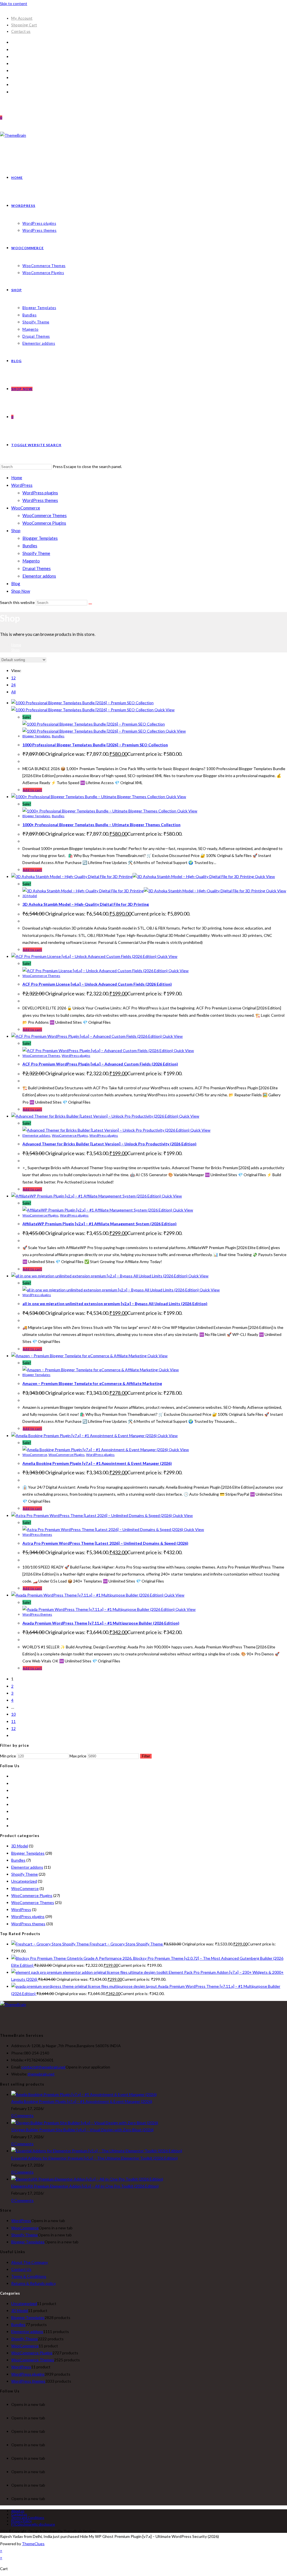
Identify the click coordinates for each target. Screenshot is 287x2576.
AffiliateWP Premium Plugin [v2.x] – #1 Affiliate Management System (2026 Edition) (99, 1224)
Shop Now (21, 591)
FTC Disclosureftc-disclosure (33, 2524)
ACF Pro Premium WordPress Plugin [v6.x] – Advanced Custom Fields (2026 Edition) (100, 1064)
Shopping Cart (24, 25)
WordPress (22, 485)
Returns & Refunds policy (33, 2283)
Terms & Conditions (29, 2276)
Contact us (21, 31)
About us (18, 2511)
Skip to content (14, 4)
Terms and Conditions (28, 2518)
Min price (8, 1756)
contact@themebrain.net (43, 2067)
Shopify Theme (36, 553)
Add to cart (32, 790)
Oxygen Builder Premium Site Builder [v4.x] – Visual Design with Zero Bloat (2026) (82, 2130)
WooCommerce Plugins (44, 523)
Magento (31, 561)
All (13, 692)
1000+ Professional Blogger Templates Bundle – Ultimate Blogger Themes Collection (101, 825)
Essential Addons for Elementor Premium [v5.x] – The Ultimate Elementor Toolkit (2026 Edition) (94, 2158)
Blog (16, 583)
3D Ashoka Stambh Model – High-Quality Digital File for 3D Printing (86, 904)
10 (13, 1714)
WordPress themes (40, 500)
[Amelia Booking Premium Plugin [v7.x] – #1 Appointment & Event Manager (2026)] (84, 2094)
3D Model (30, 896)
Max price (78, 1756)
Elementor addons (39, 576)
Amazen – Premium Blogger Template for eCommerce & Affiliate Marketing (92, 1383)
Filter (146, 1756)
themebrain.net (41, 2074)
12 (13, 678)
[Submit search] (90, 604)
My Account (22, 18)
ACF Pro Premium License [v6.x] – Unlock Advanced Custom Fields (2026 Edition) (97, 984)
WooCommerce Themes (45, 515)
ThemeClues (33, 2544)
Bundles (30, 546)
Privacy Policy (21, 2521)
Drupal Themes (37, 568)
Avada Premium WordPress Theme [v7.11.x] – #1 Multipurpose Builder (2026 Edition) (101, 1623)
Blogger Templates (40, 538)
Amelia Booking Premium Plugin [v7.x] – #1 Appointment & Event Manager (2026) (97, 1463)
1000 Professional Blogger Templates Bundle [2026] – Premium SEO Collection (95, 745)
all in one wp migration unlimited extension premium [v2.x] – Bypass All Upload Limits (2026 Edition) (115, 1304)
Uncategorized (24, 1881)
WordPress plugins (40, 493)
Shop (16, 531)
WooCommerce (26, 508)
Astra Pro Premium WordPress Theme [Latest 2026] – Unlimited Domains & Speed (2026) (105, 1543)
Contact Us (21, 2269)
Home (17, 478)
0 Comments (22, 2115)
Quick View (164, 710)
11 (13, 1721)
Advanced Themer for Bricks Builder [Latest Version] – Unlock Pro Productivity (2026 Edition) (109, 1144)
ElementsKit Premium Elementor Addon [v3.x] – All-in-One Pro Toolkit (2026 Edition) (85, 2186)
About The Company (30, 2262)
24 (13, 685)
